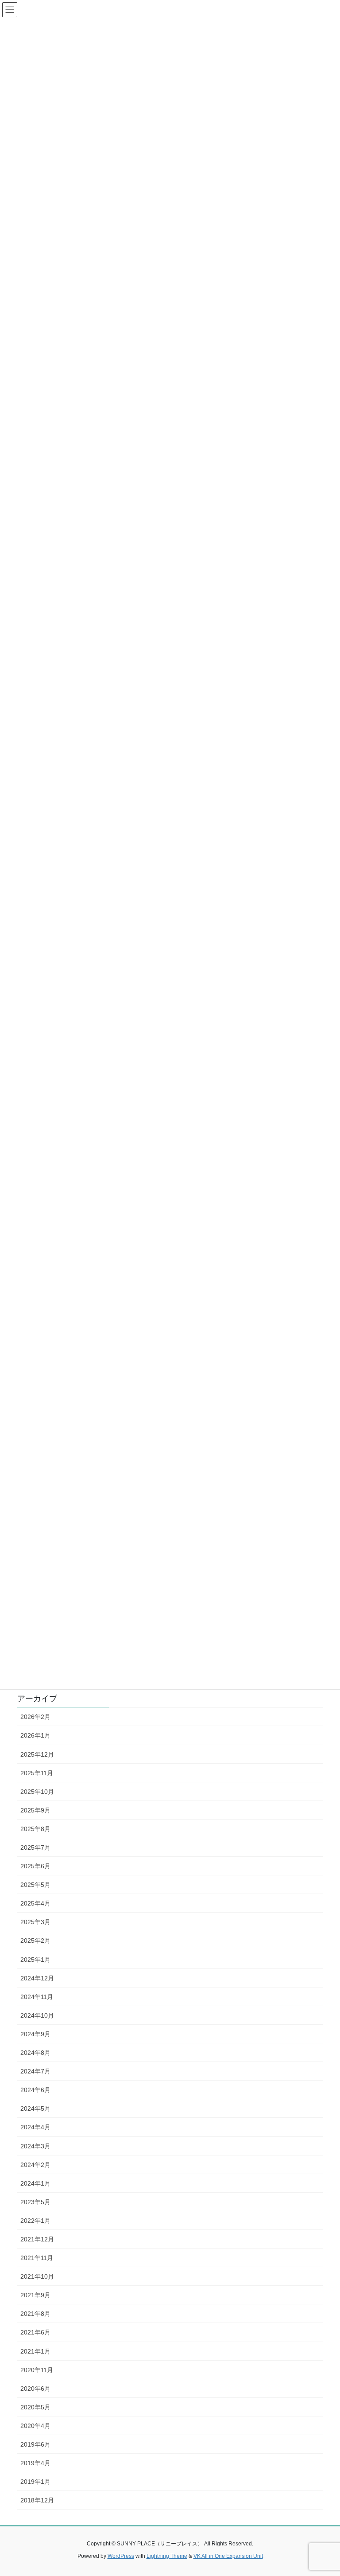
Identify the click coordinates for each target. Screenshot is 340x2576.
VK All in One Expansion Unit (228, 2556)
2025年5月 (35, 1885)
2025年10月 (37, 1792)
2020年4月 (35, 2426)
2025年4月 (35, 1903)
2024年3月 (35, 2146)
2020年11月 (37, 2370)
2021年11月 (37, 2258)
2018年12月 (37, 2500)
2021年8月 (35, 2314)
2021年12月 (37, 2239)
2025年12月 (37, 1754)
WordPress (121, 2556)
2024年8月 (35, 2053)
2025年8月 (35, 1829)
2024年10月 (37, 2015)
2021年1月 (35, 2351)
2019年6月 (35, 2444)
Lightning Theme (167, 2556)
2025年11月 (37, 1773)
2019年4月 (35, 2463)
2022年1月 (35, 2221)
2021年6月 (35, 2332)
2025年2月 (35, 1941)
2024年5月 (35, 2108)
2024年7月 (35, 2071)
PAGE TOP (324, 2491)
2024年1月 (35, 2183)
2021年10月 (37, 2276)
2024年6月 (35, 2090)
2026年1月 (35, 1735)
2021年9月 (35, 2295)
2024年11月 (37, 1997)
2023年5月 (35, 2202)
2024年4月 (35, 2127)
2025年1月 (35, 1960)
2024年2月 (35, 2165)
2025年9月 (35, 1810)
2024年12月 (37, 1978)
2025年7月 (35, 1847)
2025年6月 (35, 1866)
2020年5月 (35, 2407)
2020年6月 (35, 2389)
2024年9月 (35, 2034)
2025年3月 (35, 1922)
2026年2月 (35, 1717)
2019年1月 (35, 2482)
